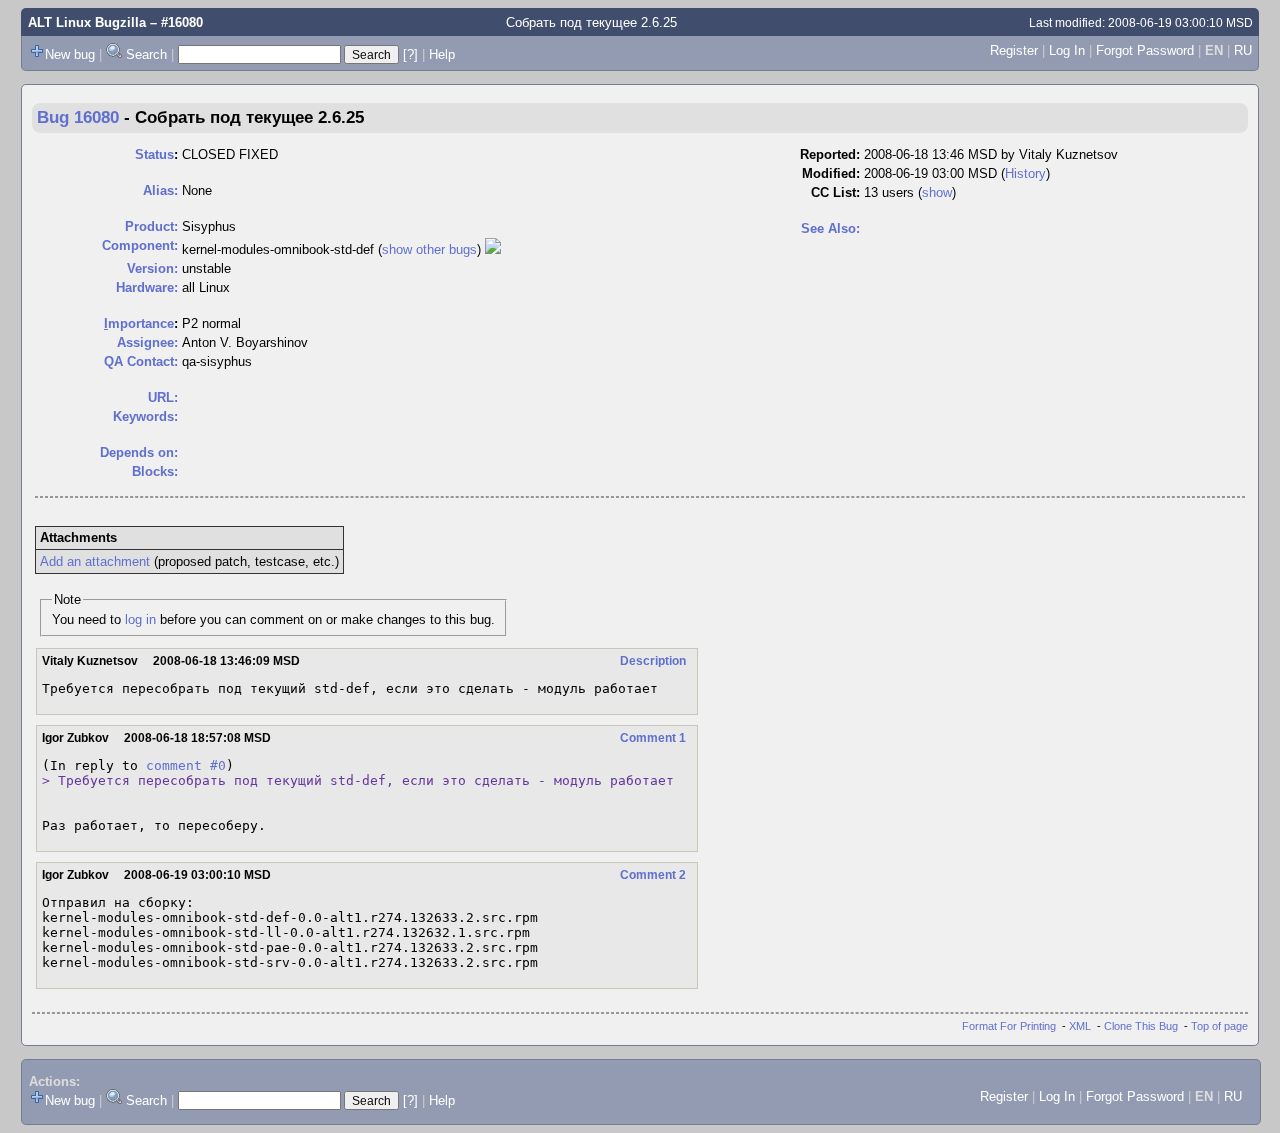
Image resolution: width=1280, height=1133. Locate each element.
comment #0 (186, 765)
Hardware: (147, 287)
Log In (1067, 50)
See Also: (830, 228)
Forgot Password (1145, 50)
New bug (70, 54)
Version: (152, 268)
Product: (151, 226)
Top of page (1219, 1026)
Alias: (160, 190)
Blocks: (155, 471)
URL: (163, 397)
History (1025, 173)
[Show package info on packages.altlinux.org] (493, 249)
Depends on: (139, 452)
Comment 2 (653, 875)
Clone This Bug (1141, 1026)
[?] (410, 54)
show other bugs (429, 249)
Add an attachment (95, 561)
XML (1080, 1026)
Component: (140, 245)
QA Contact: (141, 361)
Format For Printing (1009, 1026)
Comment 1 (653, 738)
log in (140, 619)
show (937, 192)
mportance (139, 323)
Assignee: (147, 342)
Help (442, 54)
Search (146, 54)
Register (1014, 50)
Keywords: (145, 416)
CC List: (835, 192)
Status (154, 154)
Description (653, 661)
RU (1243, 50)
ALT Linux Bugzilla (87, 22)
